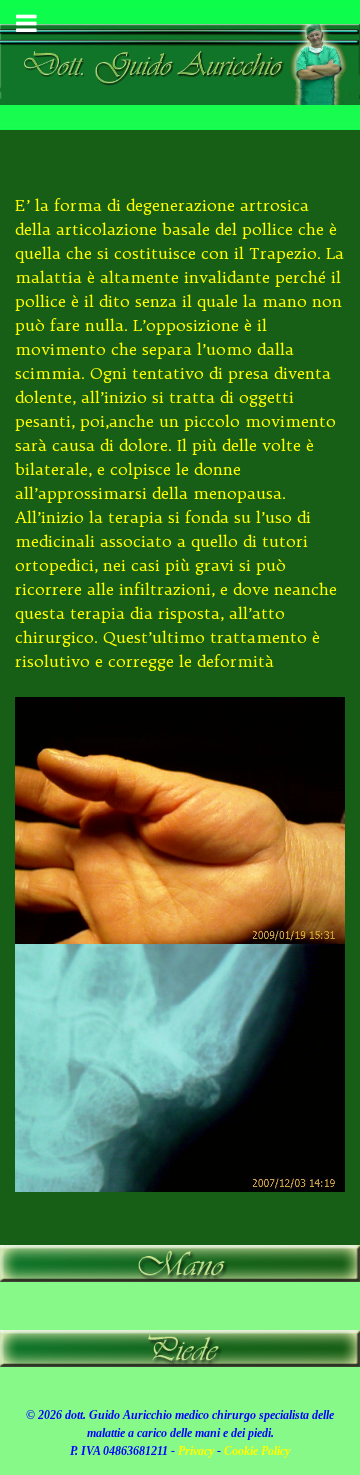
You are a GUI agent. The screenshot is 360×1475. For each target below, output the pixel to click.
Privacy (196, 1451)
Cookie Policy (257, 1451)
